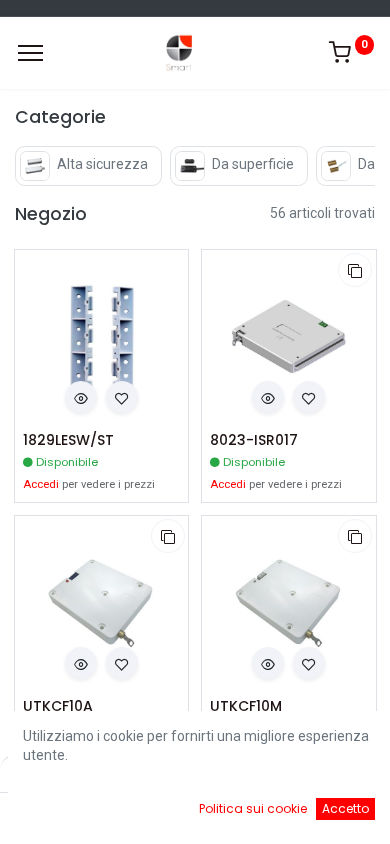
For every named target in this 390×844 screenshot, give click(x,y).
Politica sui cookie (253, 808)
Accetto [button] (345, 808)
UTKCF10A (58, 706)
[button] (81, 397)
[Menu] (30, 53)
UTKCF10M (246, 706)
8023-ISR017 (254, 440)
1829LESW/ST (68, 440)
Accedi (41, 484)
